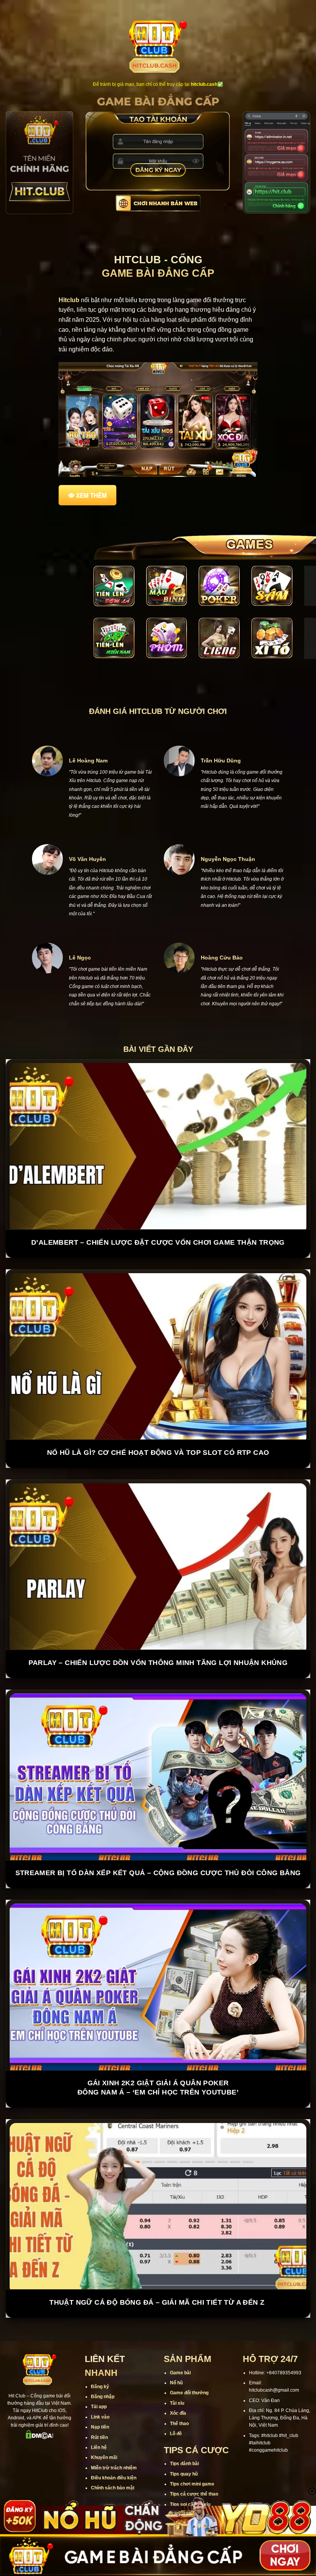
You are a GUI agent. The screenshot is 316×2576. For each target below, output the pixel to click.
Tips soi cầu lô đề (189, 2486)
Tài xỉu (177, 2374)
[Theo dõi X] (44, 2421)
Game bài (180, 2344)
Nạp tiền (100, 2398)
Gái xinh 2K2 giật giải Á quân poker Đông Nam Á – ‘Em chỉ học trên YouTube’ (158, 2059)
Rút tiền (99, 2408)
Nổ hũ (176, 2354)
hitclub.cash (204, 84)
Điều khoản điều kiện (114, 2449)
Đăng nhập (103, 2368)
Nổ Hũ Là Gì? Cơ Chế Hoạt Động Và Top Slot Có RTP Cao (158, 1424)
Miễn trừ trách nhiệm (114, 2439)
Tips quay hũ (184, 2445)
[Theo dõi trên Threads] (64, 2421)
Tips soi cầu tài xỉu (190, 2476)
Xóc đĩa (178, 2384)
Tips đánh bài (184, 2435)
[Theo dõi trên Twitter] (54, 2421)
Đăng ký (100, 2358)
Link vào (100, 2388)
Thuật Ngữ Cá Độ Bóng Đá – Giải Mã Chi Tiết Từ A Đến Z (158, 2273)
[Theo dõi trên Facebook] (14, 2421)
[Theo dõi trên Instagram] (24, 2421)
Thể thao (179, 2394)
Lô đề (176, 2405)
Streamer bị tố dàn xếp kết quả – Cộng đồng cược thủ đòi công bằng (158, 1844)
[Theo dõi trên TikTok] (34, 2421)
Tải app (99, 2378)
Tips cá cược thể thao (194, 2465)
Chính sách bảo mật (113, 2459)
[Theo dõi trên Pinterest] (40, 2434)
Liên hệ (99, 2419)
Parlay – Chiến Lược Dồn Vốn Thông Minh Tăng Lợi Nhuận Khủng (158, 1634)
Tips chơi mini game (192, 2455)
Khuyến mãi (104, 2429)
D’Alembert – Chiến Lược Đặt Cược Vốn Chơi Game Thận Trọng (158, 1214)
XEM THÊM (91, 495)
